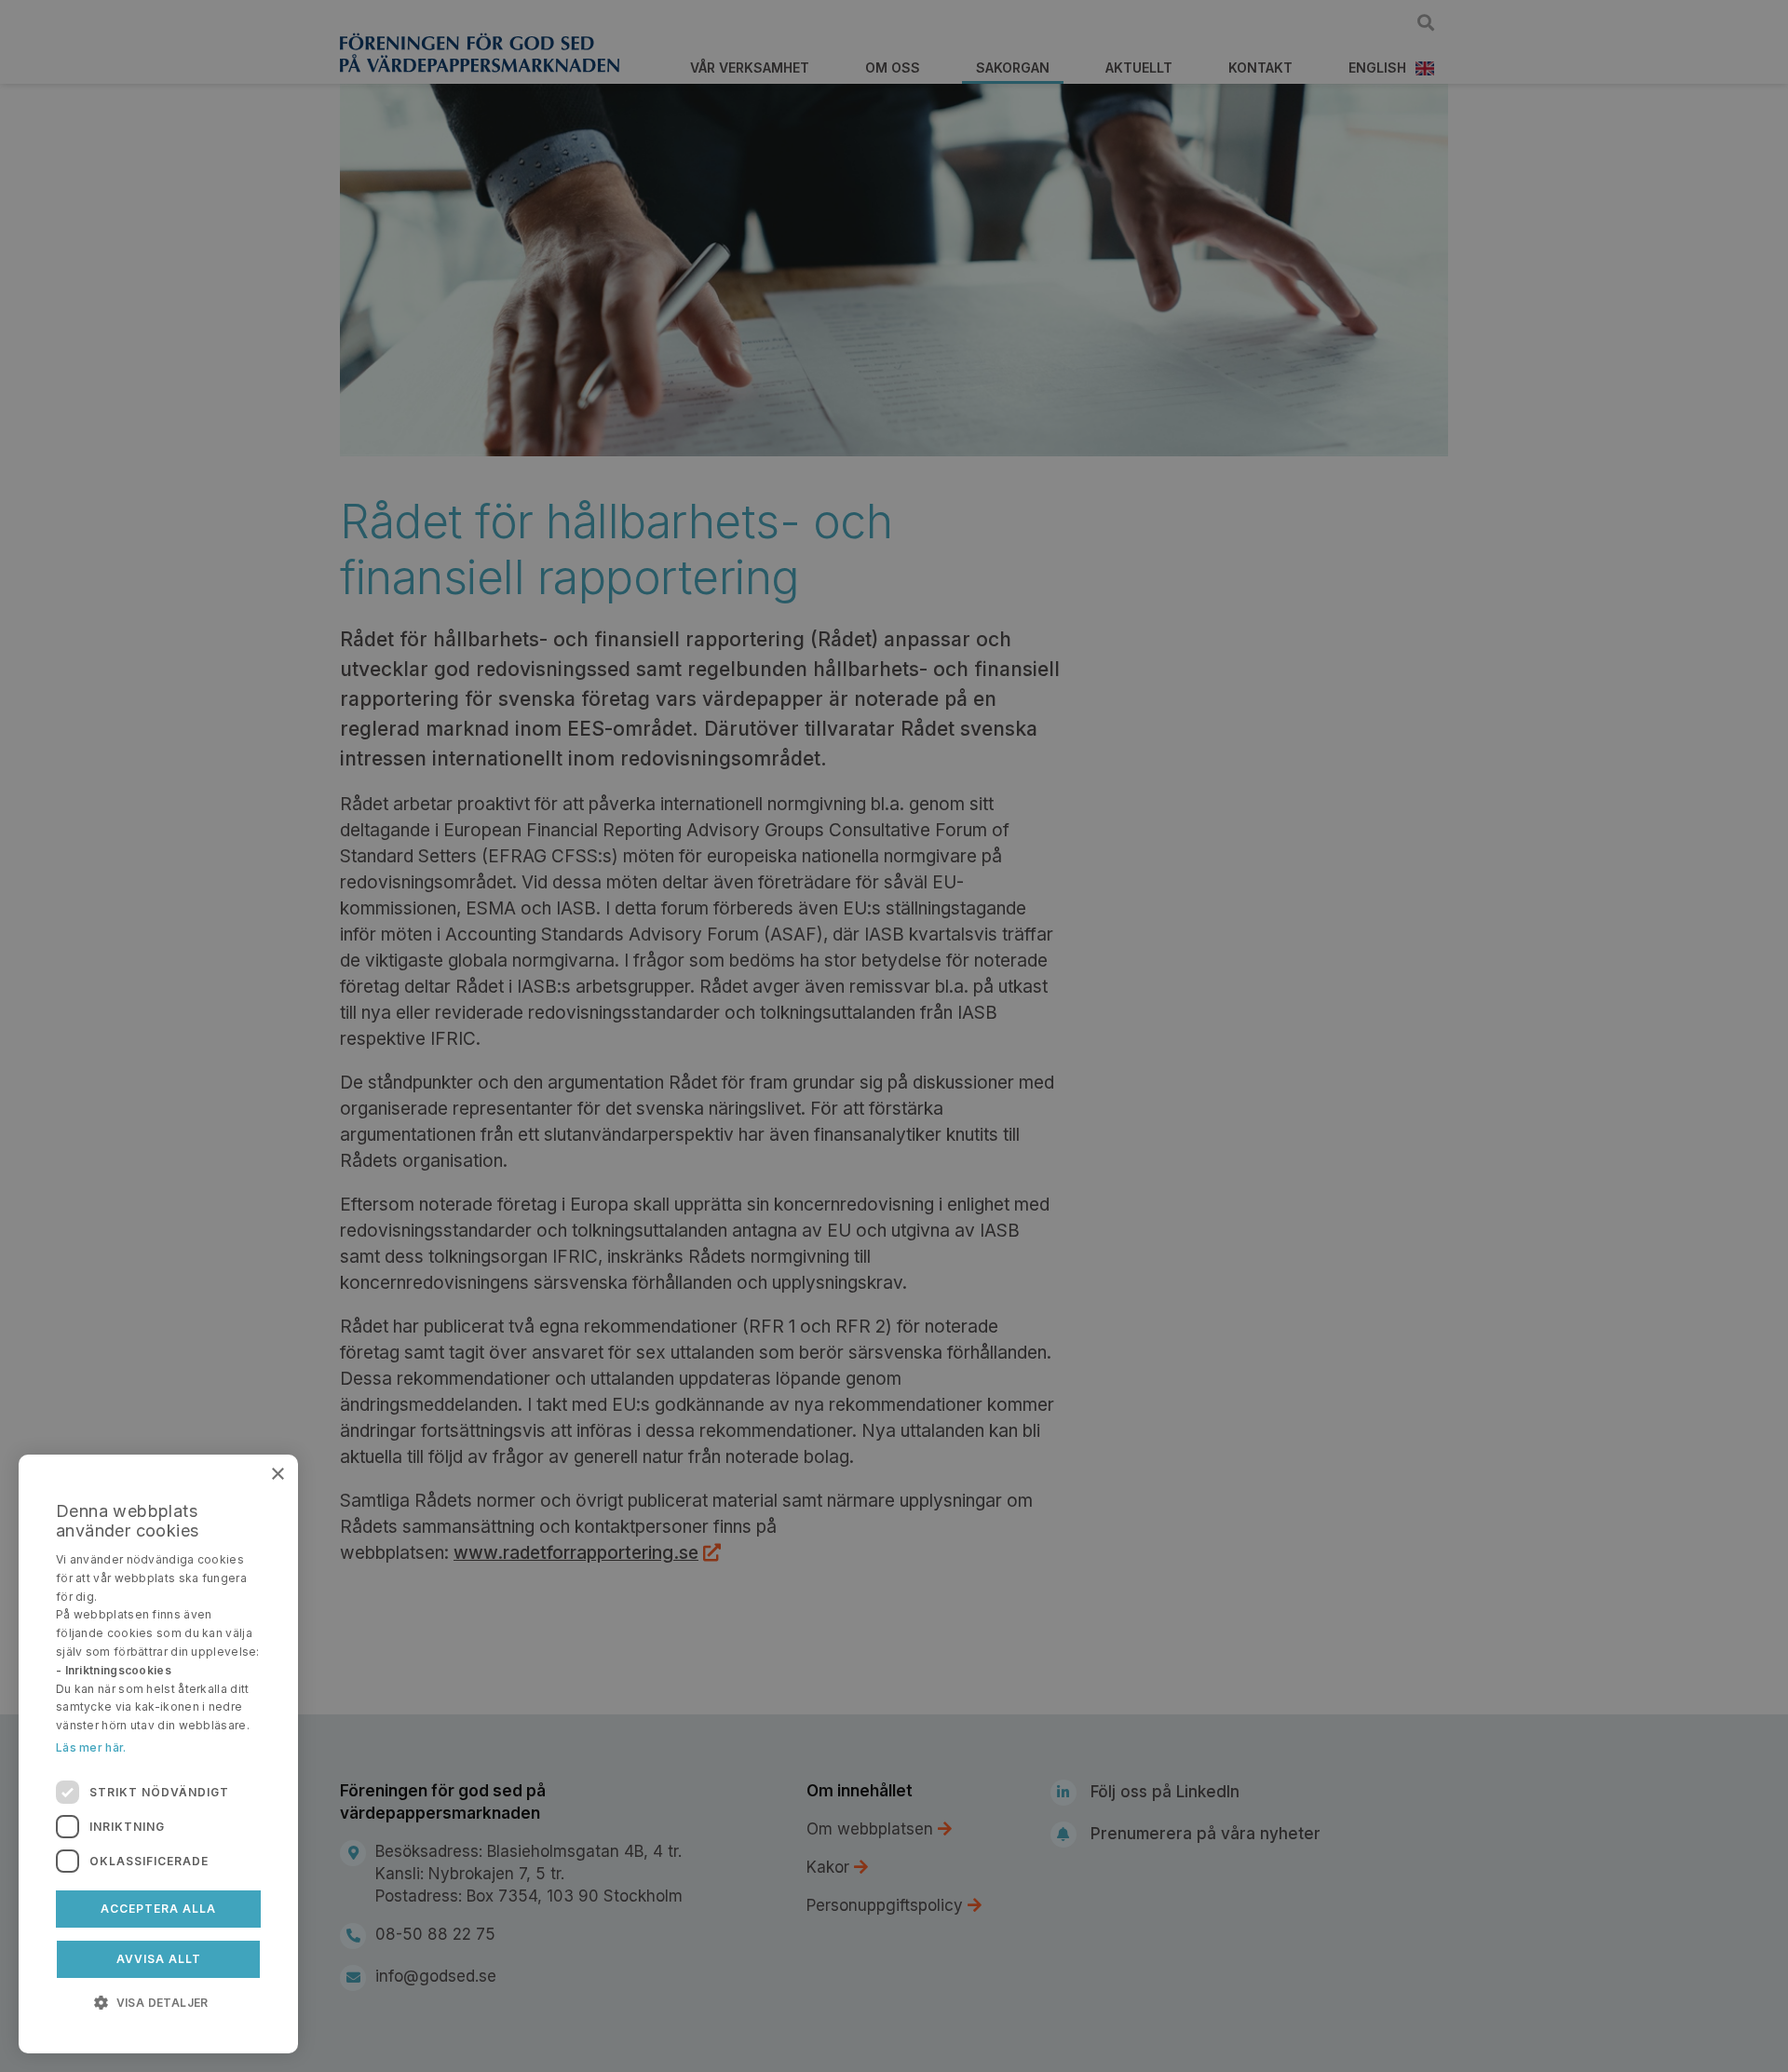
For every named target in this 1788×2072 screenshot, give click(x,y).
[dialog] (158, 1754)
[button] (158, 2001)
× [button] (277, 1475)
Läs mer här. (91, 1747)
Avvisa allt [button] (159, 1959)
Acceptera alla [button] (158, 1909)
